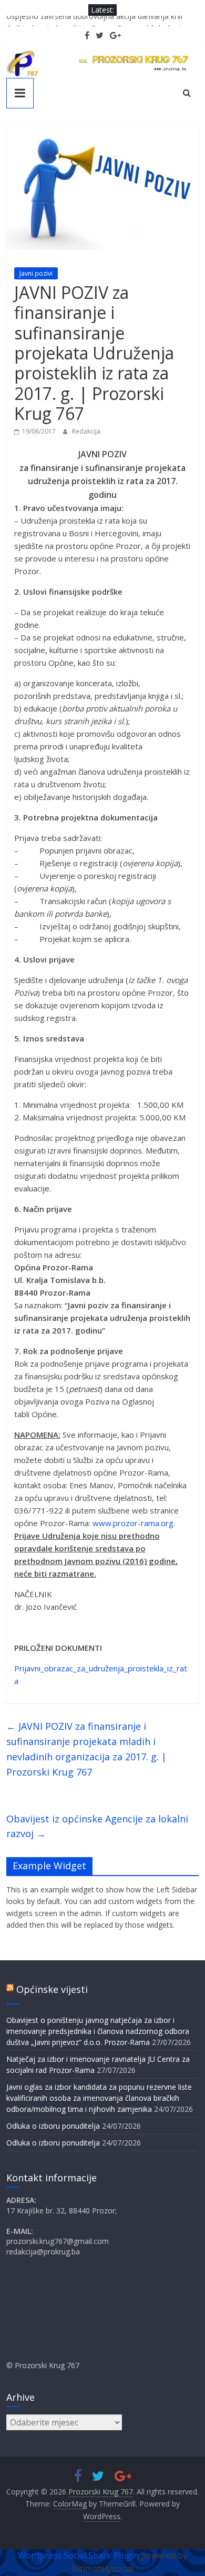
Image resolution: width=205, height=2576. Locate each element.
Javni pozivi (36, 273)
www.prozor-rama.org (133, 1523)
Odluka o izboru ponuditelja (53, 2126)
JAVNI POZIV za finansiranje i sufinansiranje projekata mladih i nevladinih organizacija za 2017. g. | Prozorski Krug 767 (86, 1749)
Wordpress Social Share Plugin (79, 2555)
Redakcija (86, 431)
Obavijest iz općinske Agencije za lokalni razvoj (97, 1826)
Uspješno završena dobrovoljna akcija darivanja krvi (94, 21)
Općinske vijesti (52, 1989)
